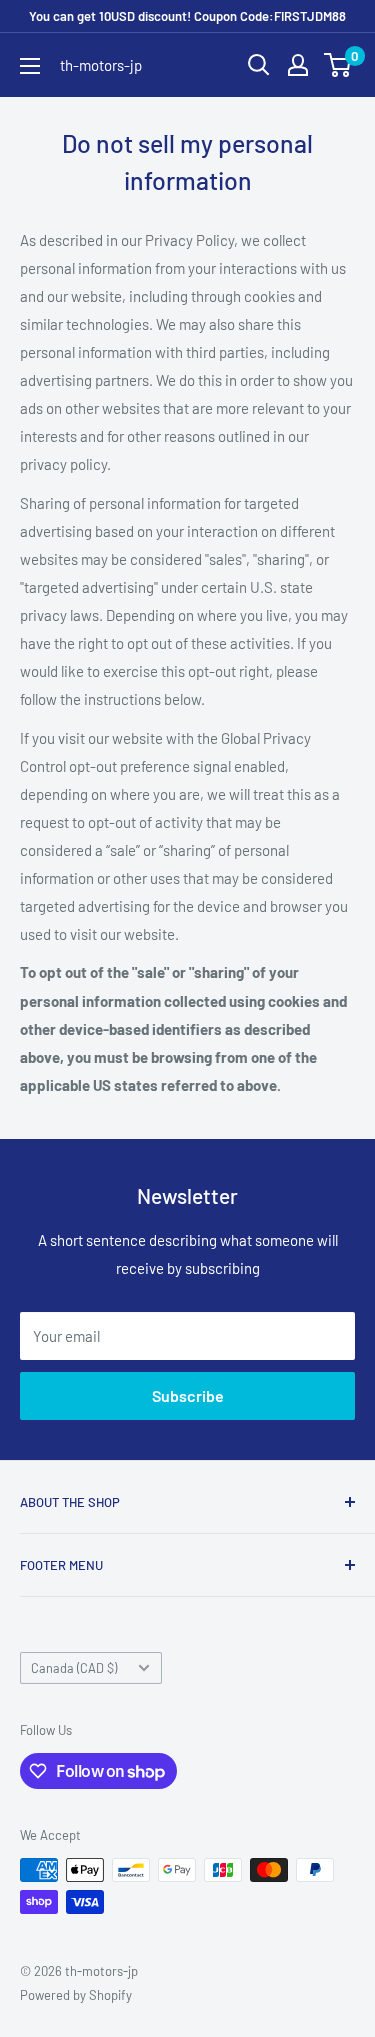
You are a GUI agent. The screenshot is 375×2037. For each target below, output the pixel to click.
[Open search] (259, 65)
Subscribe (188, 1395)
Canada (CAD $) (74, 1668)
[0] (338, 65)
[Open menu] (30, 66)
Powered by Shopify (76, 1995)
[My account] (298, 65)
